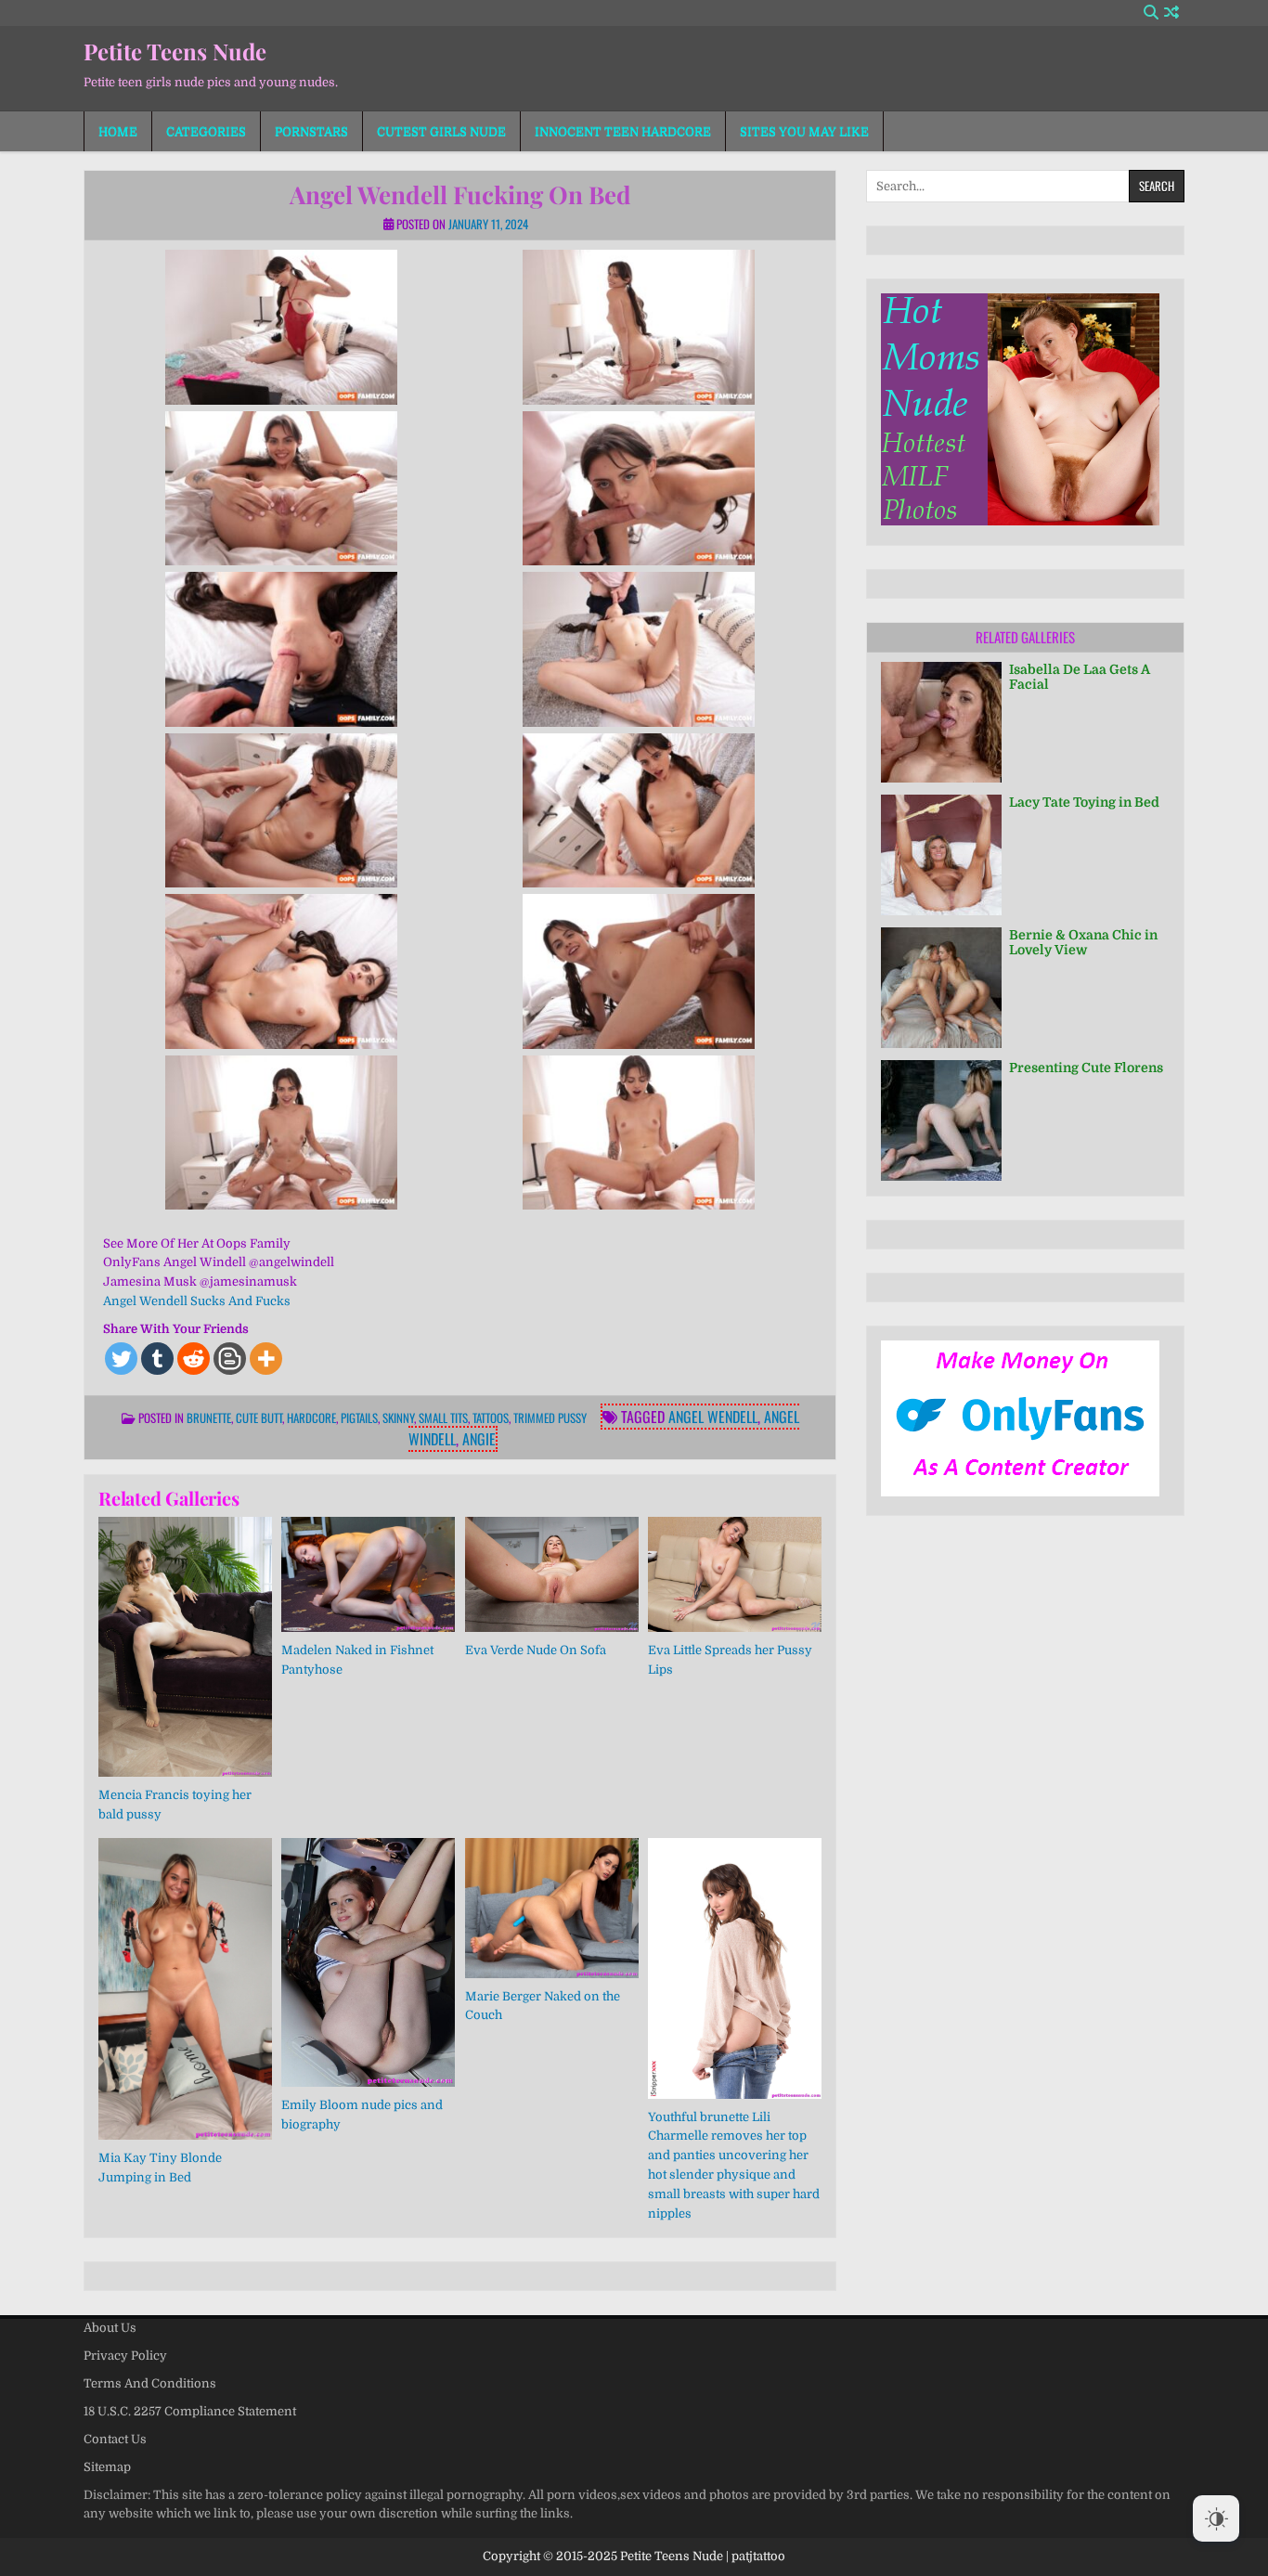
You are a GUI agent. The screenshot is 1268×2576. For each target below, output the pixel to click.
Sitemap (107, 2467)
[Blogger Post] (230, 1359)
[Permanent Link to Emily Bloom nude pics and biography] (368, 1962)
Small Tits (443, 1417)
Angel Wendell (713, 1417)
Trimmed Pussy (550, 1417)
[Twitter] (121, 1359)
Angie (479, 1439)
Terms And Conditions (150, 2383)
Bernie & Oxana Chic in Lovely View (1083, 943)
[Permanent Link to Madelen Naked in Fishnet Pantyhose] (368, 1575)
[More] (266, 1359)
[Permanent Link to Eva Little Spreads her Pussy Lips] (735, 1575)
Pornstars (311, 131)
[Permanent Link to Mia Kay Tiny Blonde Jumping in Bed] (185, 1988)
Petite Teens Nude (175, 51)
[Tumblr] (157, 1359)
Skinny (398, 1417)
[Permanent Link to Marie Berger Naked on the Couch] (552, 1908)
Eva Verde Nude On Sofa (536, 1650)
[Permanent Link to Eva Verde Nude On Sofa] (552, 1575)
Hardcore (311, 1417)
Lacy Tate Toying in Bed (1084, 802)
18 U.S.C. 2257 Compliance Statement (190, 2411)
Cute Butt (259, 1417)
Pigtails (359, 1417)
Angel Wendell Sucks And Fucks (197, 1301)
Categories (206, 131)
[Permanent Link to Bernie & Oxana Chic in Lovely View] (941, 988)
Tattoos (491, 1417)
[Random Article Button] (1171, 13)
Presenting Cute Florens (1086, 1068)
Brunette (209, 1417)
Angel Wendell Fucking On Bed (460, 194)
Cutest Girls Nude (441, 131)
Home (118, 131)
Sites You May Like (804, 131)
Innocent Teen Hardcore (623, 131)
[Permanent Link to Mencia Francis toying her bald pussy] (185, 1647)
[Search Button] (1151, 13)
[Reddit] (194, 1359)
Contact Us (115, 2439)
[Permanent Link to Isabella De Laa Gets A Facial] (941, 722)
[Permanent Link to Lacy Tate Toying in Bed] (941, 855)
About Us (110, 2328)
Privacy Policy (125, 2356)
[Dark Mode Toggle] (1216, 2518)
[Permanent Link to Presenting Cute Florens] (941, 1120)
